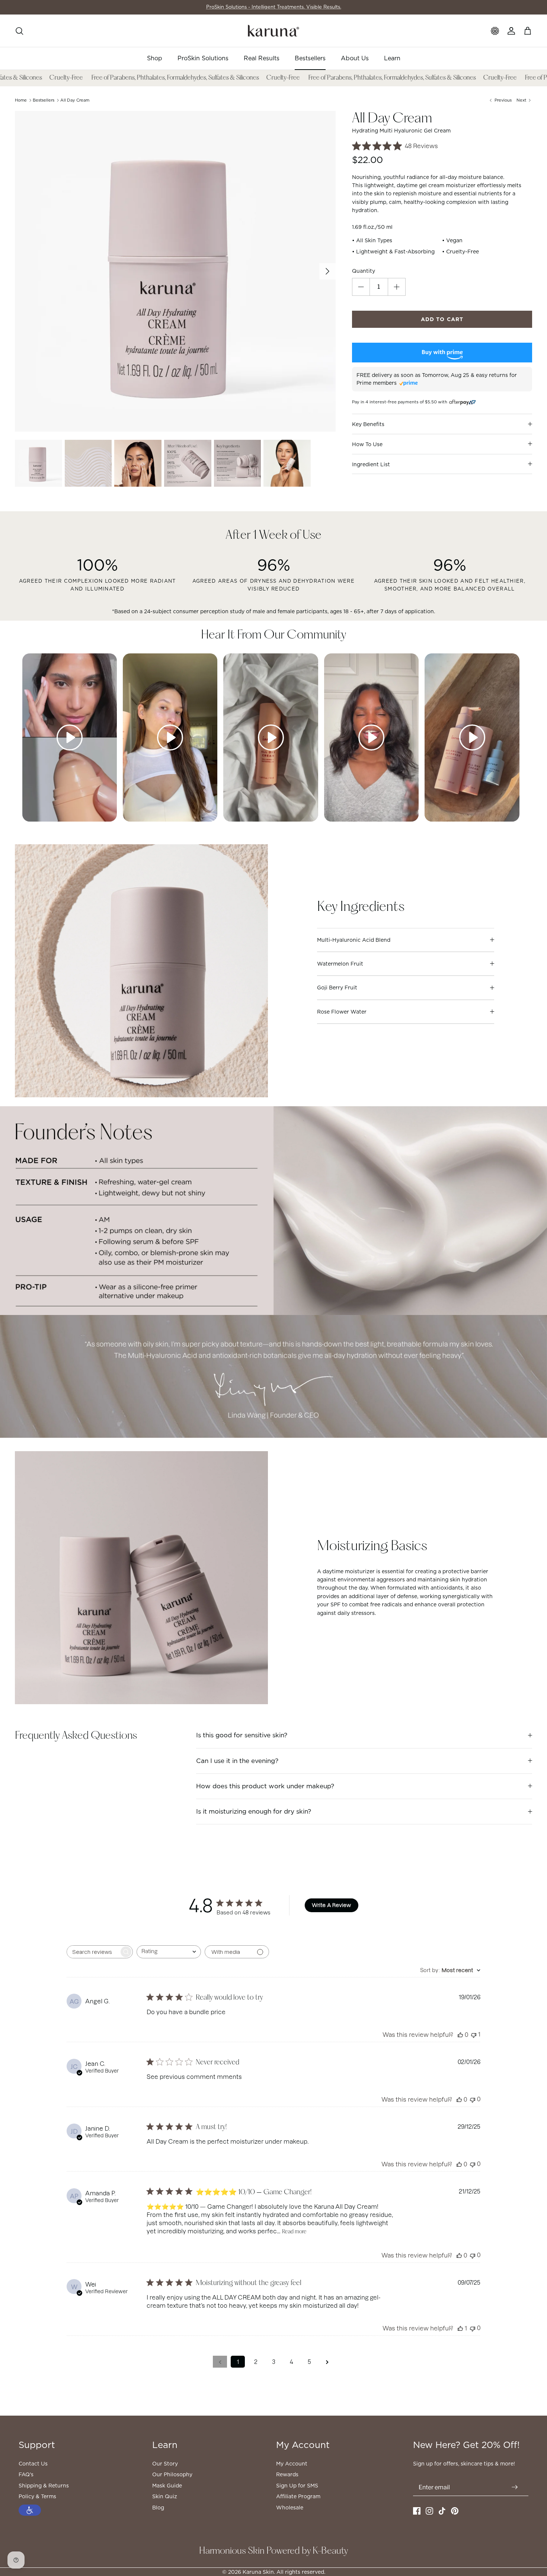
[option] (175, 271)
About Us (355, 58)
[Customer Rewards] (495, 31)
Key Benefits (368, 424)
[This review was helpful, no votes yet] (460, 2035)
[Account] (511, 31)
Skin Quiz (165, 2496)
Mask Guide (167, 2486)
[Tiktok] (442, 2511)
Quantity (364, 271)
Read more (294, 2232)
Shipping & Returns (44, 2486)
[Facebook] (417, 2511)
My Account (292, 2464)
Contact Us (33, 2464)
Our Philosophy (172, 2474)
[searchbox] (93, 1952)
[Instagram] (429, 2511)
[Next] (327, 271)
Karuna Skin (258, 2572)
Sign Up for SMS (297, 2486)
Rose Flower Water (342, 1012)
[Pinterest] (455, 2511)
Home (21, 100)
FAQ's (26, 2474)
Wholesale (290, 2508)
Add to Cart (442, 319)
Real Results (262, 58)
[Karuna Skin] (273, 31)
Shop (155, 58)
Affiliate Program (298, 2496)
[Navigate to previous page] (220, 2362)
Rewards (287, 2474)
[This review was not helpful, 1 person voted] (474, 2034)
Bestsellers (310, 58)
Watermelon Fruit (340, 964)
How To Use (367, 444)
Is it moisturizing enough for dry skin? (254, 1811)
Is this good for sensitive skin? (242, 1735)
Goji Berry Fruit (337, 988)
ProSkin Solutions (203, 58)
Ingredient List (371, 464)
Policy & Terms (37, 2496)
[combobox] (169, 1952)
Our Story (165, 2464)
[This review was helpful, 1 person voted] (460, 2328)
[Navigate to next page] (327, 2362)
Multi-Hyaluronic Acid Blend (354, 940)
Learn (392, 58)
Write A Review (331, 1905)
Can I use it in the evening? (237, 1761)
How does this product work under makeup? (265, 1786)
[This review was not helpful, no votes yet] (473, 2099)
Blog (158, 2508)
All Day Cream (75, 100)
